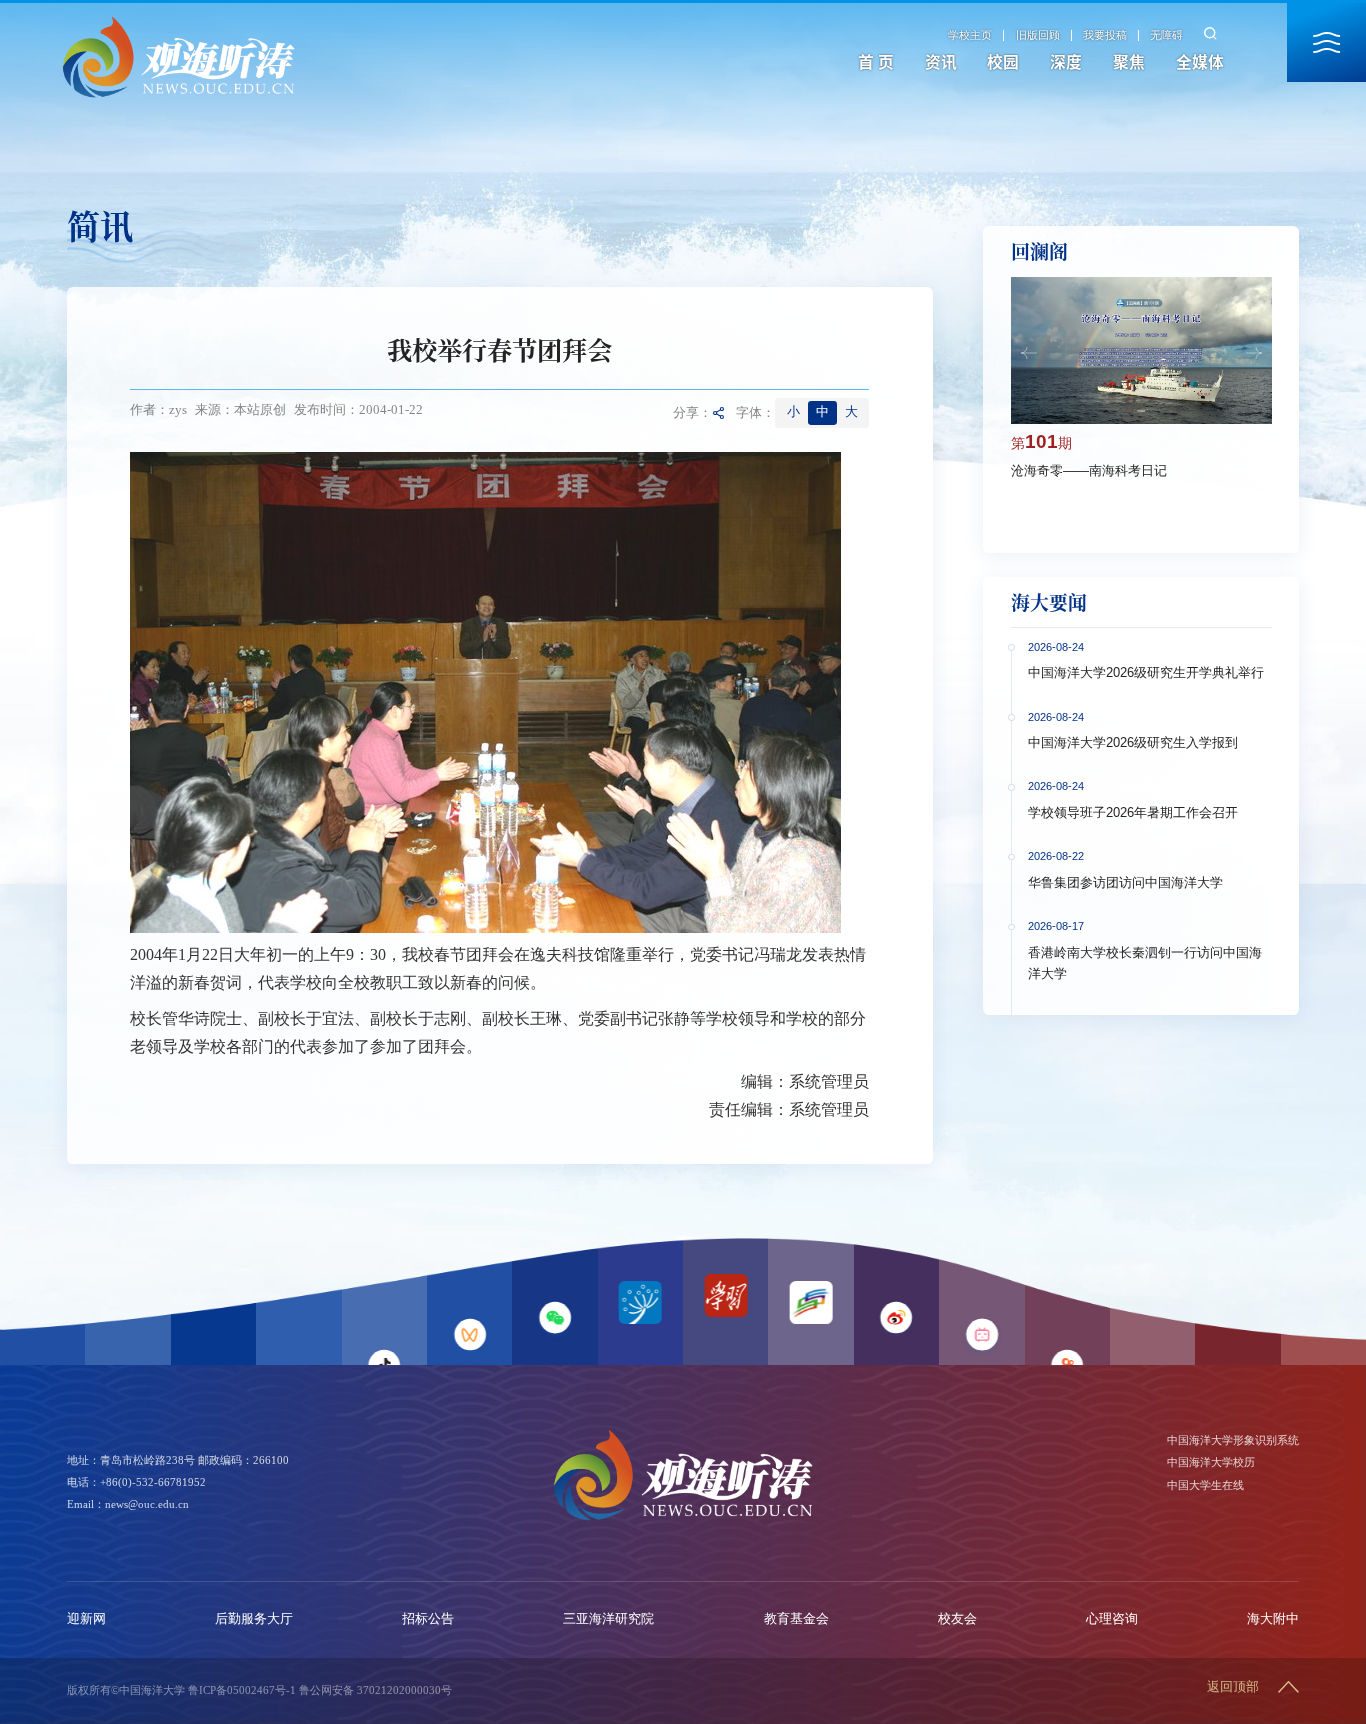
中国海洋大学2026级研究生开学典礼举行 (1146, 673)
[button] (1029, 353)
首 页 (876, 62)
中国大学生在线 (1205, 1485)
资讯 (941, 62)
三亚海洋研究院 (608, 1619)
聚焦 (1129, 62)
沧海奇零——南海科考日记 (1089, 471)
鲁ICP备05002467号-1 (242, 1690)
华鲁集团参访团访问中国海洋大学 (1125, 883)
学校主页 (970, 35)
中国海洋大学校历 (1211, 1462)
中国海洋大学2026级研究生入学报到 (1133, 743)
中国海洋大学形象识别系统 (1233, 1440)
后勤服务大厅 (254, 1619)
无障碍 (1166, 35)
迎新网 (86, 1619)
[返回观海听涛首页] (178, 22)
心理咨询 (1112, 1619)
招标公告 (428, 1619)
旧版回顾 (1038, 35)
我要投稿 (1105, 35)
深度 (1066, 62)
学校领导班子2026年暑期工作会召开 (1133, 813)
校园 (1003, 62)
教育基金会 (796, 1619)
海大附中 (1273, 1619)
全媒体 (1200, 62)
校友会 (957, 1619)
